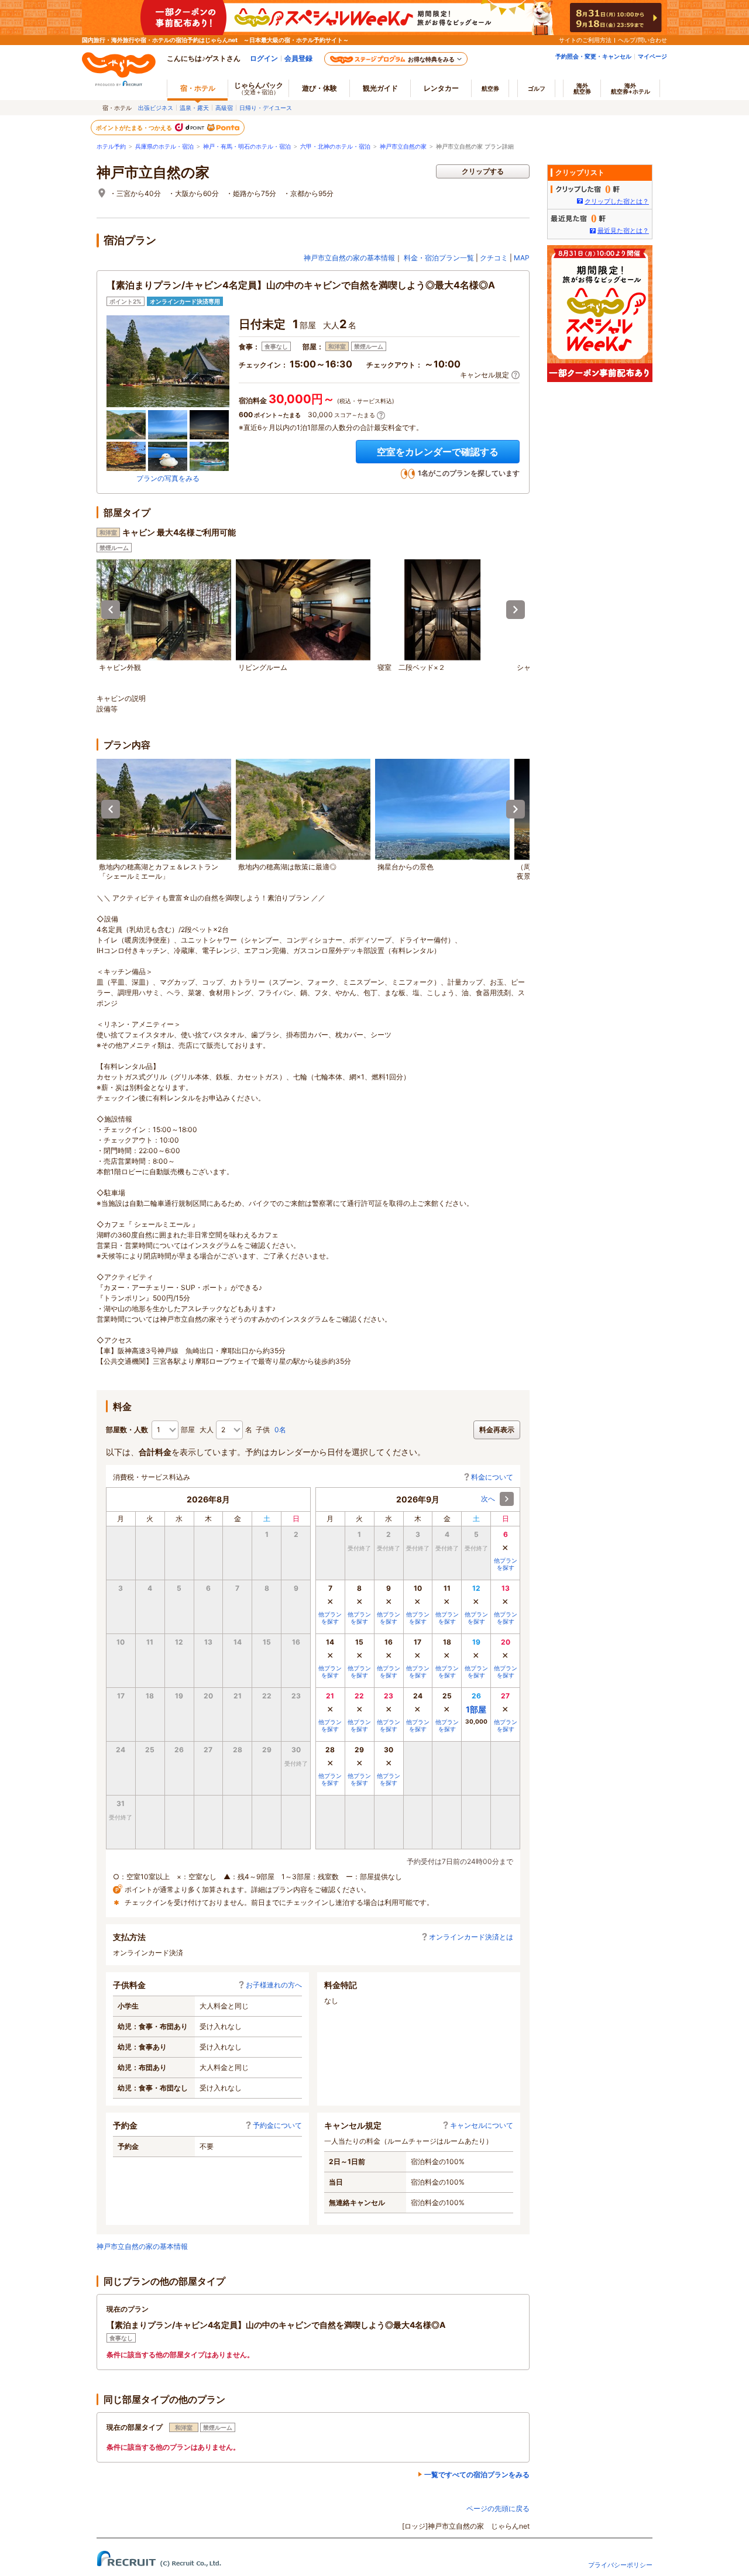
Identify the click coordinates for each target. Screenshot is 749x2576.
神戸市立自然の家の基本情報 (349, 258)
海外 (582, 88)
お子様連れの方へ (274, 1985)
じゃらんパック (259, 88)
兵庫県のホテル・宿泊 (164, 147)
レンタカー (441, 88)
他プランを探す (506, 1564)
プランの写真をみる (168, 478)
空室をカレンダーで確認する (438, 452)
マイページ (652, 56)
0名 (280, 1430)
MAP (522, 258)
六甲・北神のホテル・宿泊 (335, 147)
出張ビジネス (156, 108)
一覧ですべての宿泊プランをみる (477, 2474)
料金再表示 (497, 1430)
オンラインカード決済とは (471, 1937)
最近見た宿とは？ (623, 231)
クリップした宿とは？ (617, 201)
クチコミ (494, 258)
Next (516, 610)
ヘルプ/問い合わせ (643, 40)
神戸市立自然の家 (403, 147)
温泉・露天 (194, 108)
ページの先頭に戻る (498, 2508)
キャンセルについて (482, 2125)
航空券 (490, 88)
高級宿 (224, 108)
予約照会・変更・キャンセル (593, 56)
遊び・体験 (319, 88)
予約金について (277, 2125)
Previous (111, 610)
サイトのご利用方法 (585, 40)
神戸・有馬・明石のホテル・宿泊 (247, 147)
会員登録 (298, 58)
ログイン (264, 58)
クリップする (483, 171)
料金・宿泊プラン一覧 (439, 258)
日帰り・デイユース (266, 108)
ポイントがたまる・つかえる (135, 128)
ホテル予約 (111, 147)
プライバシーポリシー (620, 2565)
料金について (492, 1477)
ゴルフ (537, 88)
